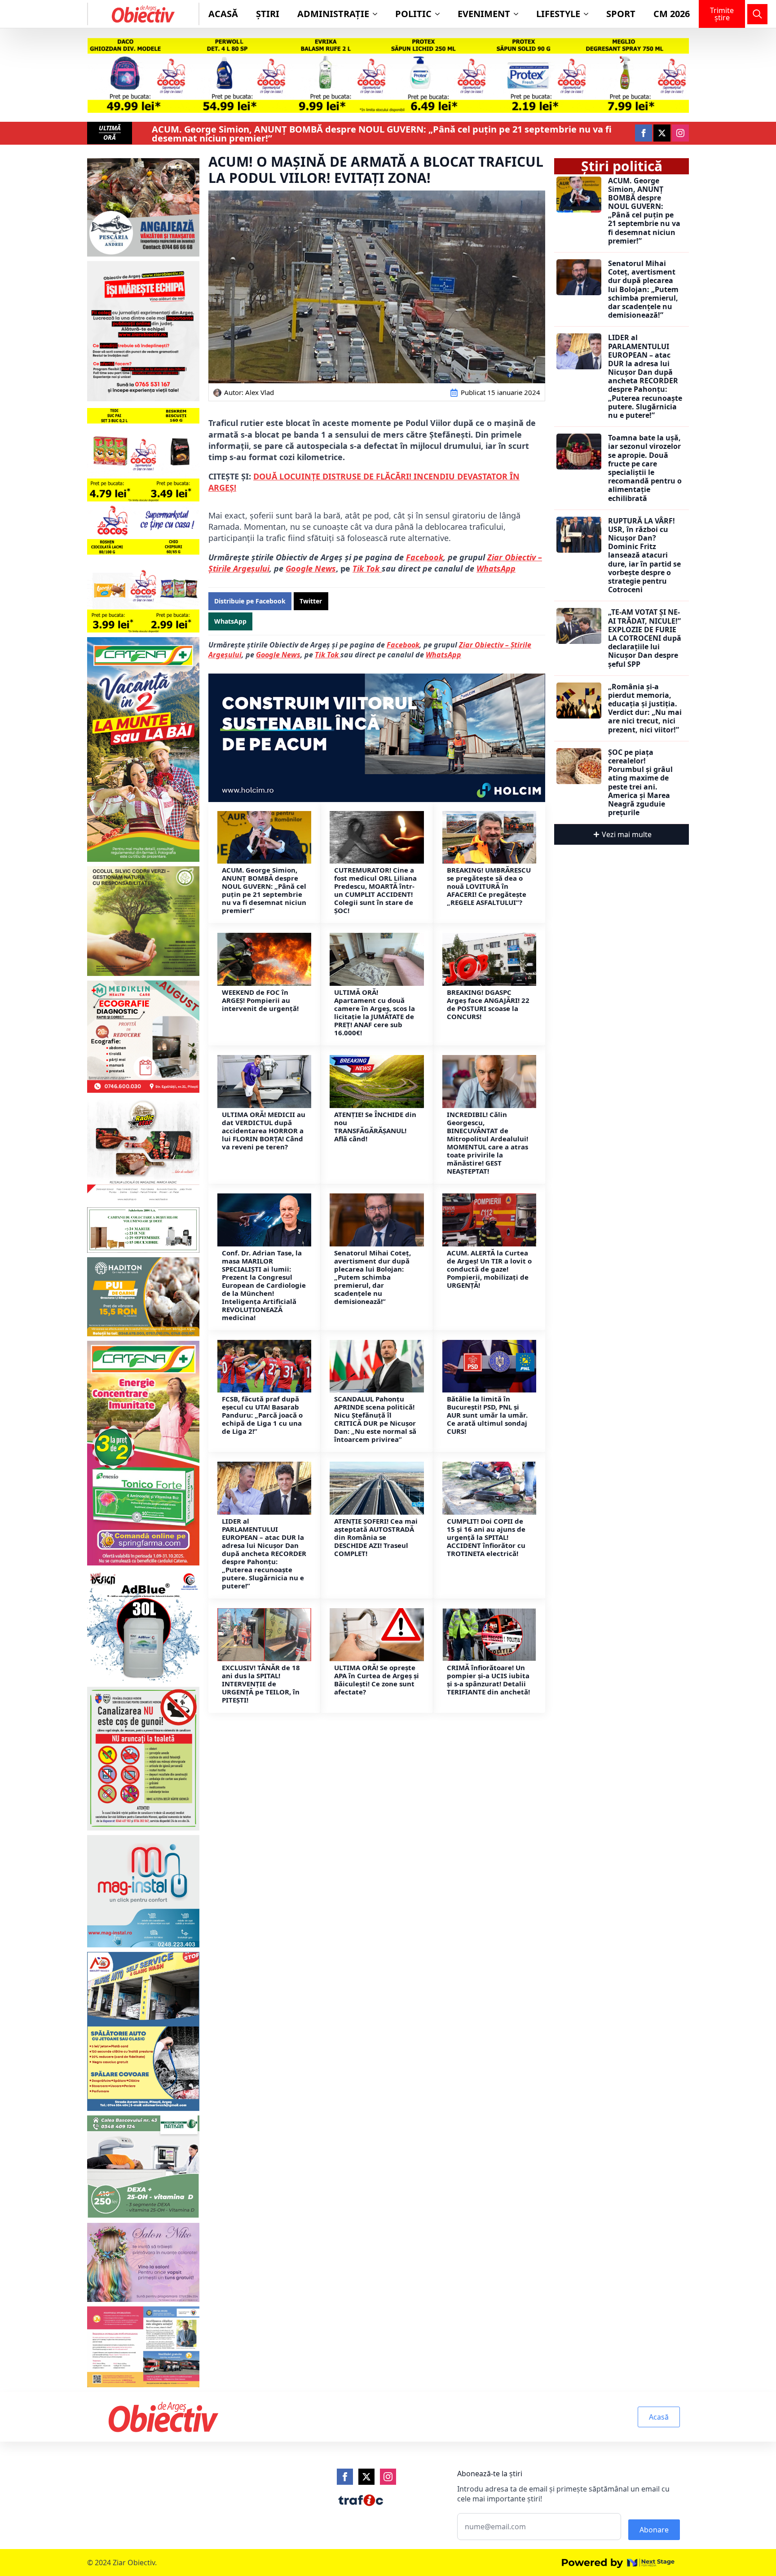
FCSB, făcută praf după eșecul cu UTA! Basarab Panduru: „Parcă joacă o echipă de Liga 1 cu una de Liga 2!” (262, 1415)
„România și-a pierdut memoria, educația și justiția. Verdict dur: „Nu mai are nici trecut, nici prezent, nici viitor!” (645, 708)
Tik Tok (328, 655)
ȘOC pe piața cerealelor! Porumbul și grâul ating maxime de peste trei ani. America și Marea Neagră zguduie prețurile (640, 783)
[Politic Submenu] (440, 14)
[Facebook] (345, 2477)
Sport (621, 14)
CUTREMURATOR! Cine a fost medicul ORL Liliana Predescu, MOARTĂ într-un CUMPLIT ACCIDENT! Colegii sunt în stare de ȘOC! (375, 890)
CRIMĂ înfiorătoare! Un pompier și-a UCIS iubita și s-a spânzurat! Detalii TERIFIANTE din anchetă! (488, 1680)
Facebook (425, 557)
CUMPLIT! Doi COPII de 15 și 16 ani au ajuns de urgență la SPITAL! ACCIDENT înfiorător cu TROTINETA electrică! (486, 1537)
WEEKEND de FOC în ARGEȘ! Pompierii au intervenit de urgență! (260, 1000)
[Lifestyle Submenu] (589, 14)
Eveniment (484, 14)
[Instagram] (388, 2477)
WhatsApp (496, 568)
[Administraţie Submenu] (378, 14)
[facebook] (644, 133)
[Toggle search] (757, 14)
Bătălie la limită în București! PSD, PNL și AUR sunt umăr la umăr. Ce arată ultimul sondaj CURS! (487, 1415)
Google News (311, 568)
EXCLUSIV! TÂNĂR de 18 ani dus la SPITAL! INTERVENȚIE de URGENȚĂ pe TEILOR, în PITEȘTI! (261, 1684)
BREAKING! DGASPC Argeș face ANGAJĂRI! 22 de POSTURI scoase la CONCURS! (488, 1004)
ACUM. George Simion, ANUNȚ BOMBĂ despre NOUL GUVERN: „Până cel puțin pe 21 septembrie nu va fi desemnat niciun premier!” (382, 134)
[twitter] (662, 133)
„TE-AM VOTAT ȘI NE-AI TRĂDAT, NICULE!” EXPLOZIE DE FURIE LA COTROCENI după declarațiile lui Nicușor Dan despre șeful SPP (645, 638)
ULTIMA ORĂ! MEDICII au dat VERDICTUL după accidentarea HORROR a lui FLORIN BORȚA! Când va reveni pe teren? (264, 1131)
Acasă (223, 14)
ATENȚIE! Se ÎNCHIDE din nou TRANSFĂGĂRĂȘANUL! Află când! (375, 1126)
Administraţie (333, 14)
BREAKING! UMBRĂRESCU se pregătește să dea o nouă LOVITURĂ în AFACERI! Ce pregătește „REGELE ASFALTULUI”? (489, 886)
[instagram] (680, 133)
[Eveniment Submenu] (519, 14)
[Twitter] (366, 2477)
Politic (413, 14)
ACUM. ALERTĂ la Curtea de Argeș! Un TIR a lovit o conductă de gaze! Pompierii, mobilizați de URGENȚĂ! (489, 1269)
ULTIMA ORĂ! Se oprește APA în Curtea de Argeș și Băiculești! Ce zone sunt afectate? (377, 1680)
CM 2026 (672, 14)
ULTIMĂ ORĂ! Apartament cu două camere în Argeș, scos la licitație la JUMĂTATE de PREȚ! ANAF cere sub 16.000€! (375, 1012)
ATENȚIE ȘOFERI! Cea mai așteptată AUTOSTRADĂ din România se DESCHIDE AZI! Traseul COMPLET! (376, 1537)
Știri (268, 14)
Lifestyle (558, 14)
